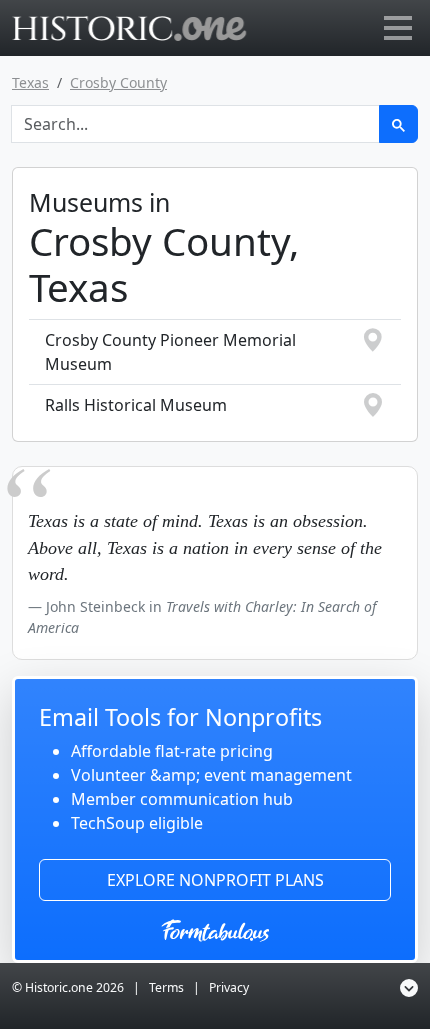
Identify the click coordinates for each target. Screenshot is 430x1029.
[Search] (398, 124)
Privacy (229, 987)
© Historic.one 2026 (68, 987)
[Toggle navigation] (398, 28)
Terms (166, 987)
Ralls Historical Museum (136, 405)
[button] (409, 988)
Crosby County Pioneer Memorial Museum (170, 352)
